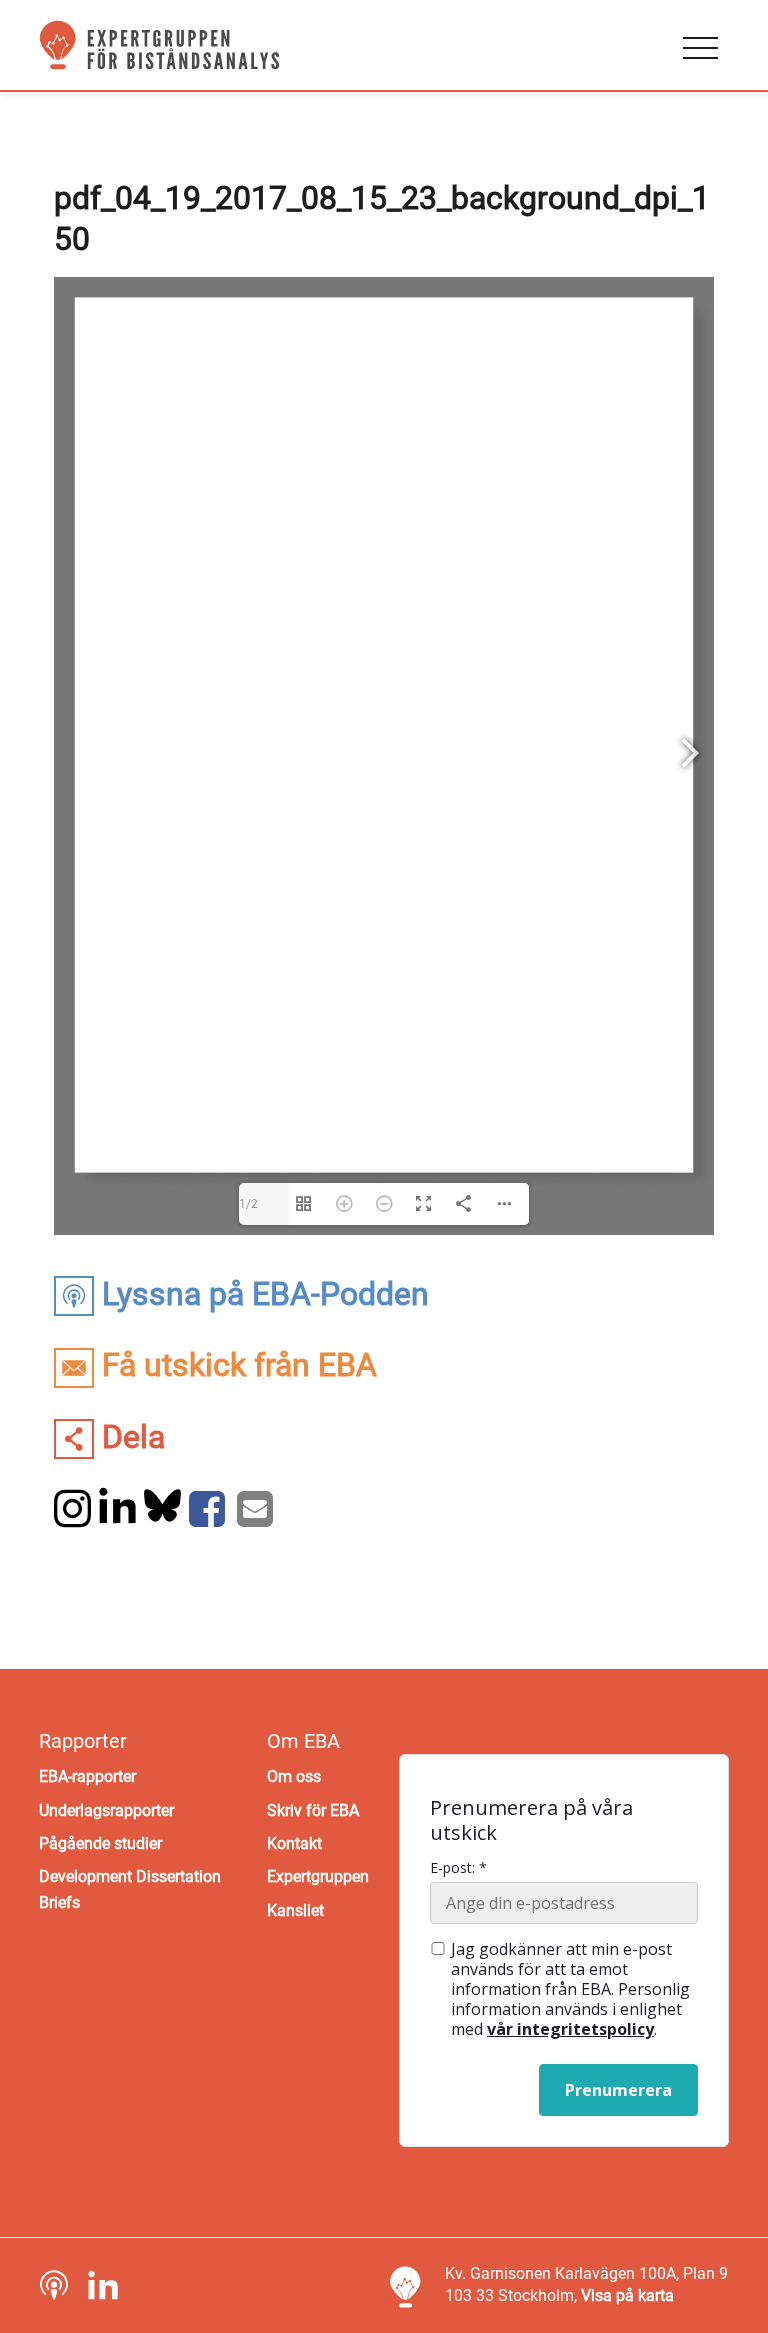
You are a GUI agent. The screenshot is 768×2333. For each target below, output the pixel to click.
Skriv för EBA (313, 1810)
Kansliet (295, 1910)
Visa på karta (627, 2295)
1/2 (248, 1204)
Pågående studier (100, 1843)
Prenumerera (618, 2090)
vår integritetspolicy (570, 2029)
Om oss (294, 1776)
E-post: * (458, 1868)
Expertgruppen (318, 1876)
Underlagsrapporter (106, 1810)
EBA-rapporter (87, 1776)
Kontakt (294, 1843)
